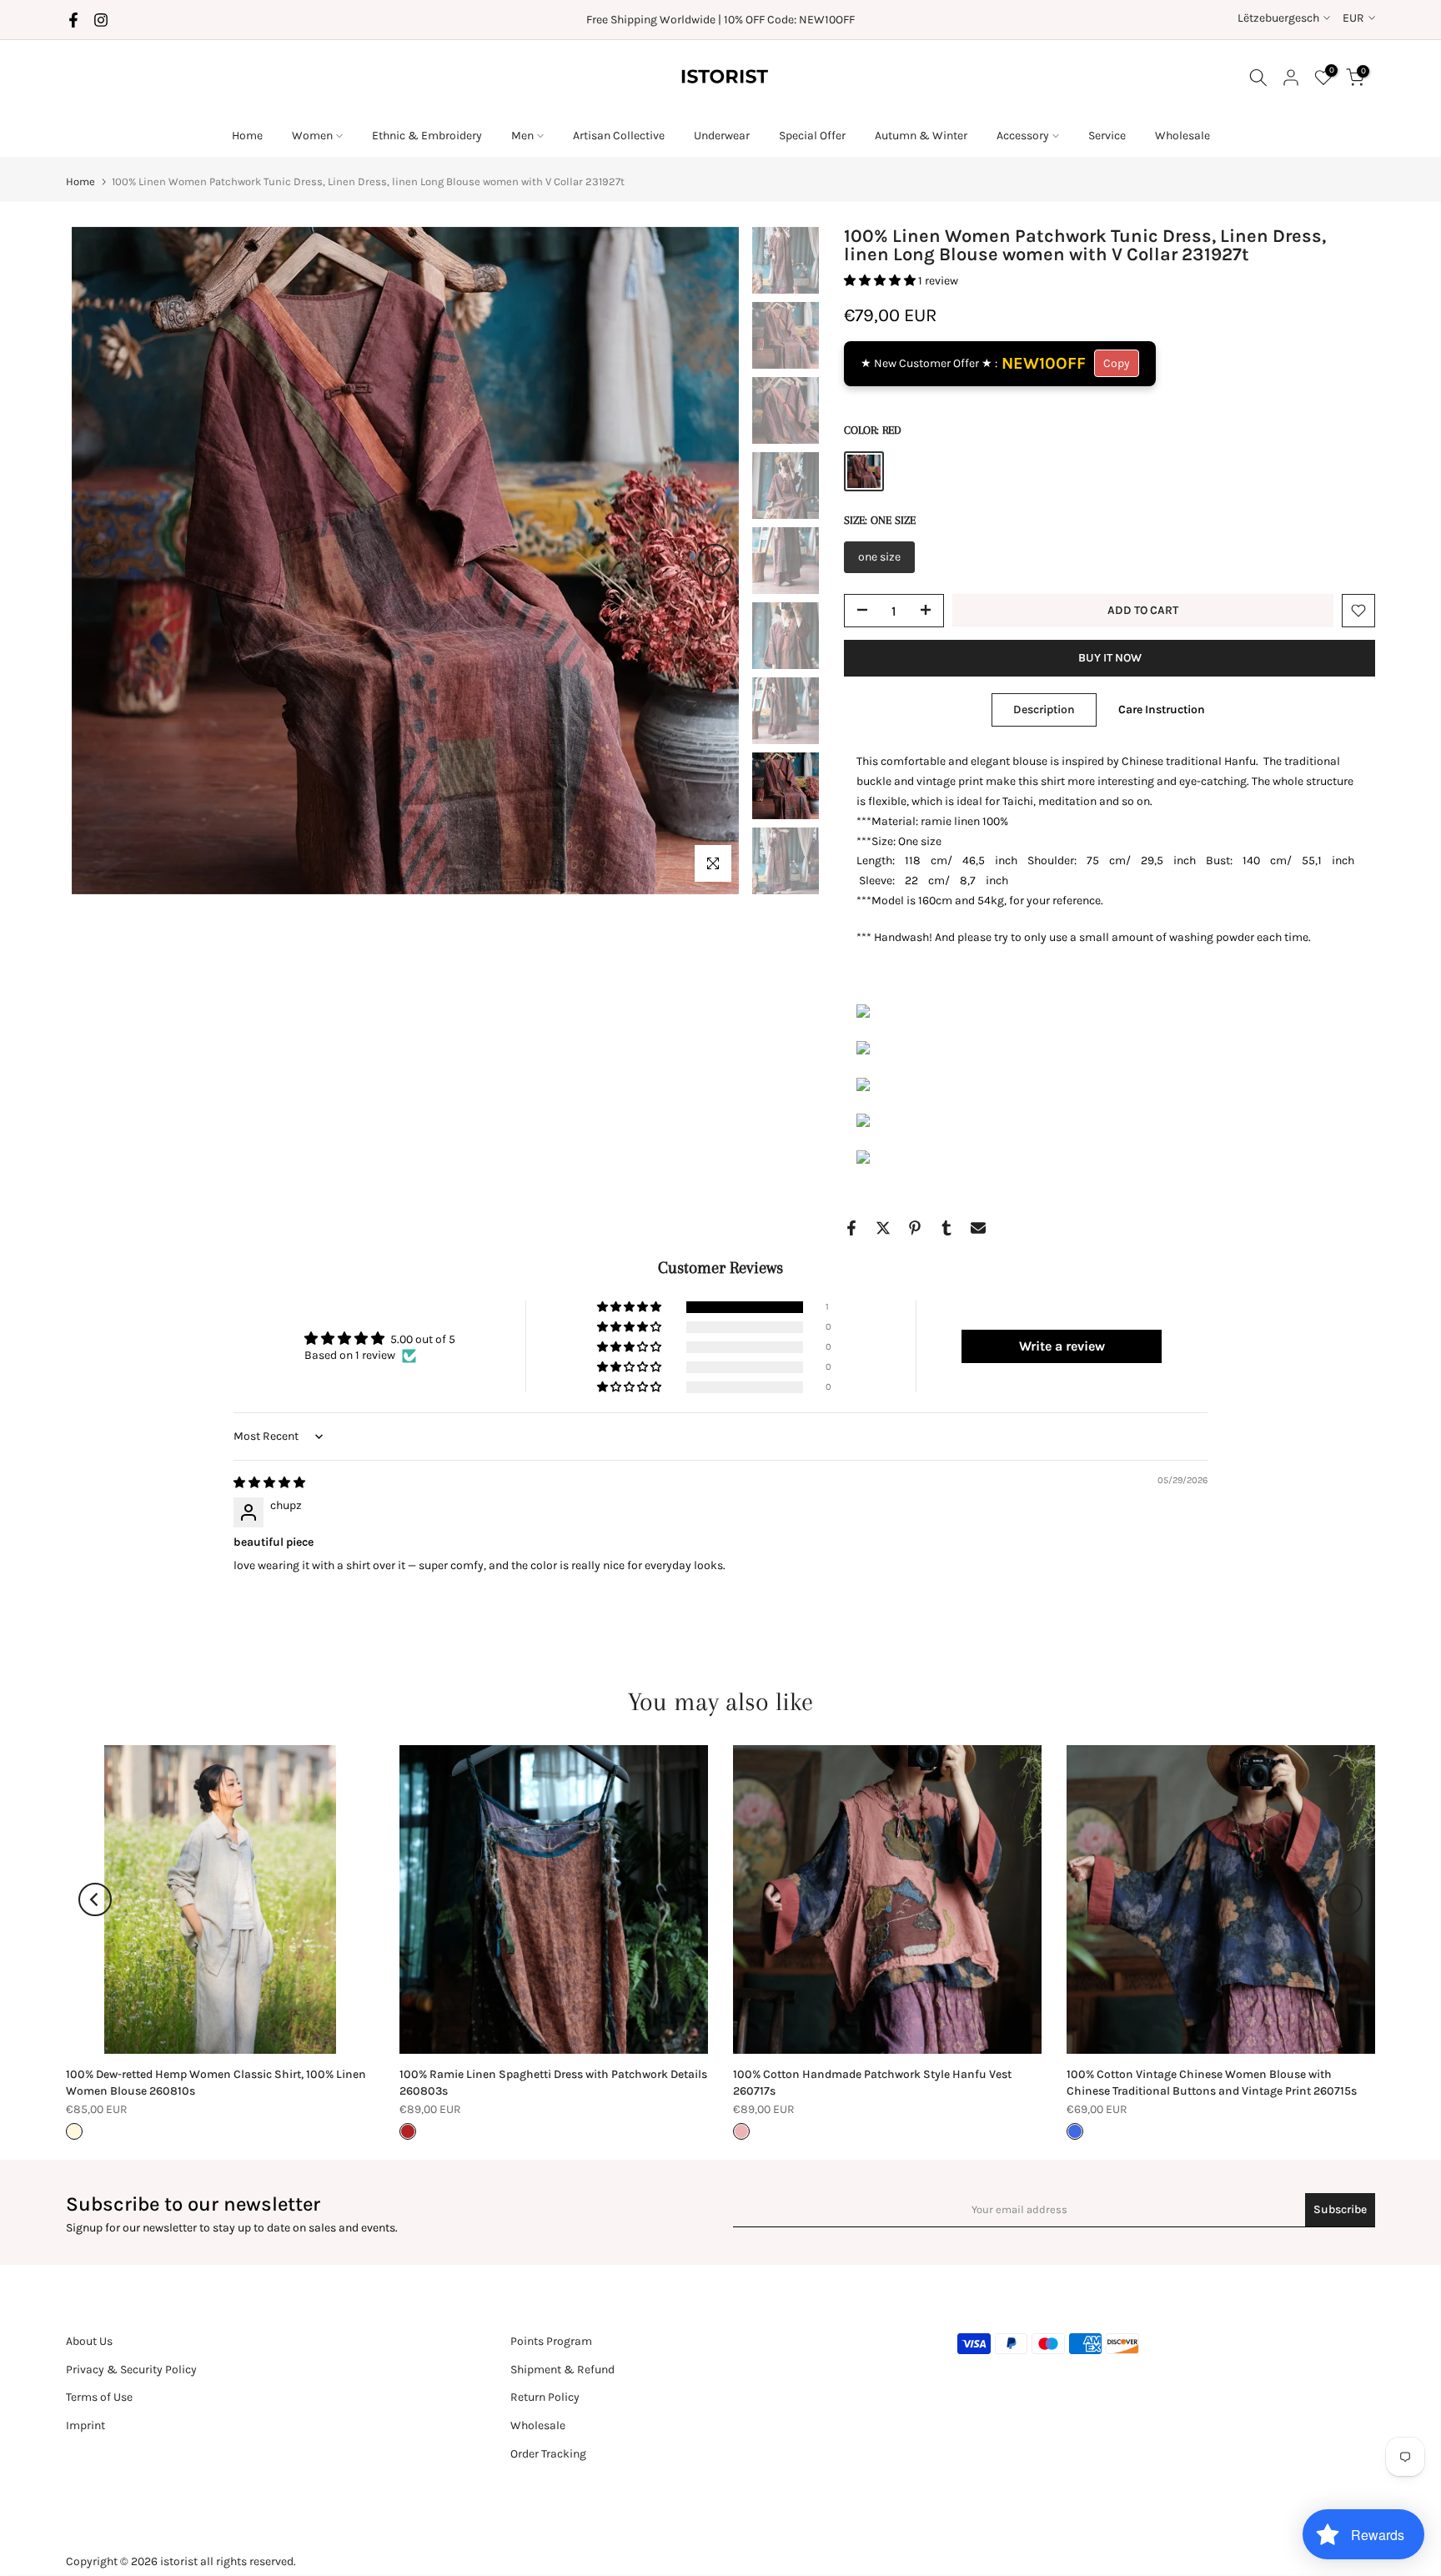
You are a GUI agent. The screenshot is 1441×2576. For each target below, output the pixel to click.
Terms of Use (99, 2397)
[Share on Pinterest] (915, 1228)
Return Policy (545, 2397)
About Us (89, 2341)
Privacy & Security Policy (131, 2370)
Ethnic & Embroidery (427, 136)
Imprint (85, 2425)
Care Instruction (1162, 709)
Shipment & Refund (562, 2370)
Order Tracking (548, 2454)
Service (1107, 136)
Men (522, 136)
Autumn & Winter (921, 136)
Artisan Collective (619, 136)
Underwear (722, 136)
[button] (881, 281)
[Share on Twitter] (883, 1228)
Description (1044, 709)
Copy (1117, 363)
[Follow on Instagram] (101, 20)
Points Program (551, 2341)
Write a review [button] (1062, 1346)
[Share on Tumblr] (946, 1228)
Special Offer (812, 136)
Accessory (1023, 136)
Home (247, 136)
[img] (269, 1483)
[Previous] (95, 561)
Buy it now (1110, 658)
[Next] (715, 561)
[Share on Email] (978, 1228)
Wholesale (1182, 136)
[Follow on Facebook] (73, 20)
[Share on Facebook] (851, 1228)
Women (312, 136)
